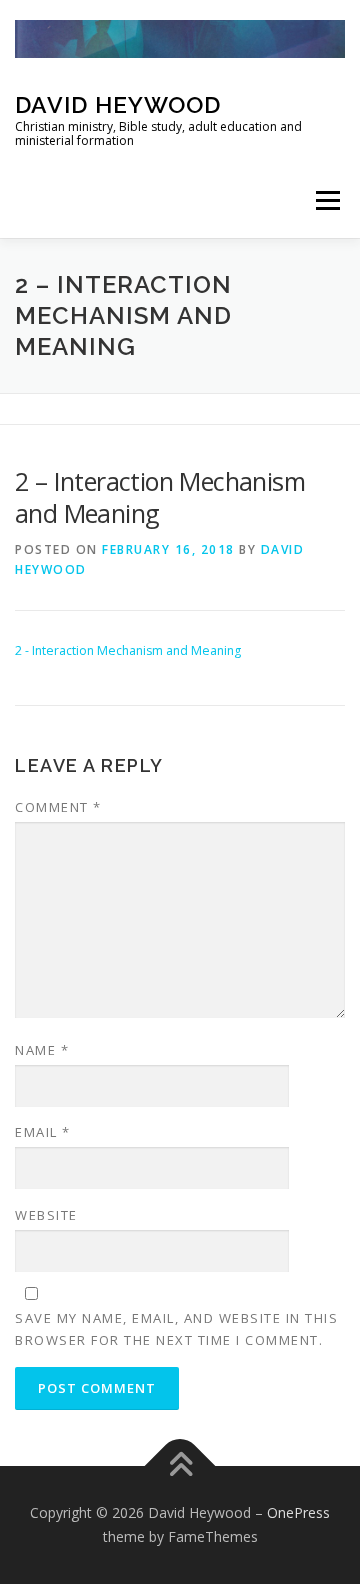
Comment (58, 807)
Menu (326, 200)
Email (43, 1132)
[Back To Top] (180, 1466)
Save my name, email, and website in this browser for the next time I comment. (176, 1329)
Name (42, 1050)
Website (46, 1215)
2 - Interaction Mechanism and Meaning (128, 650)
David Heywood (118, 104)
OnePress (298, 1512)
